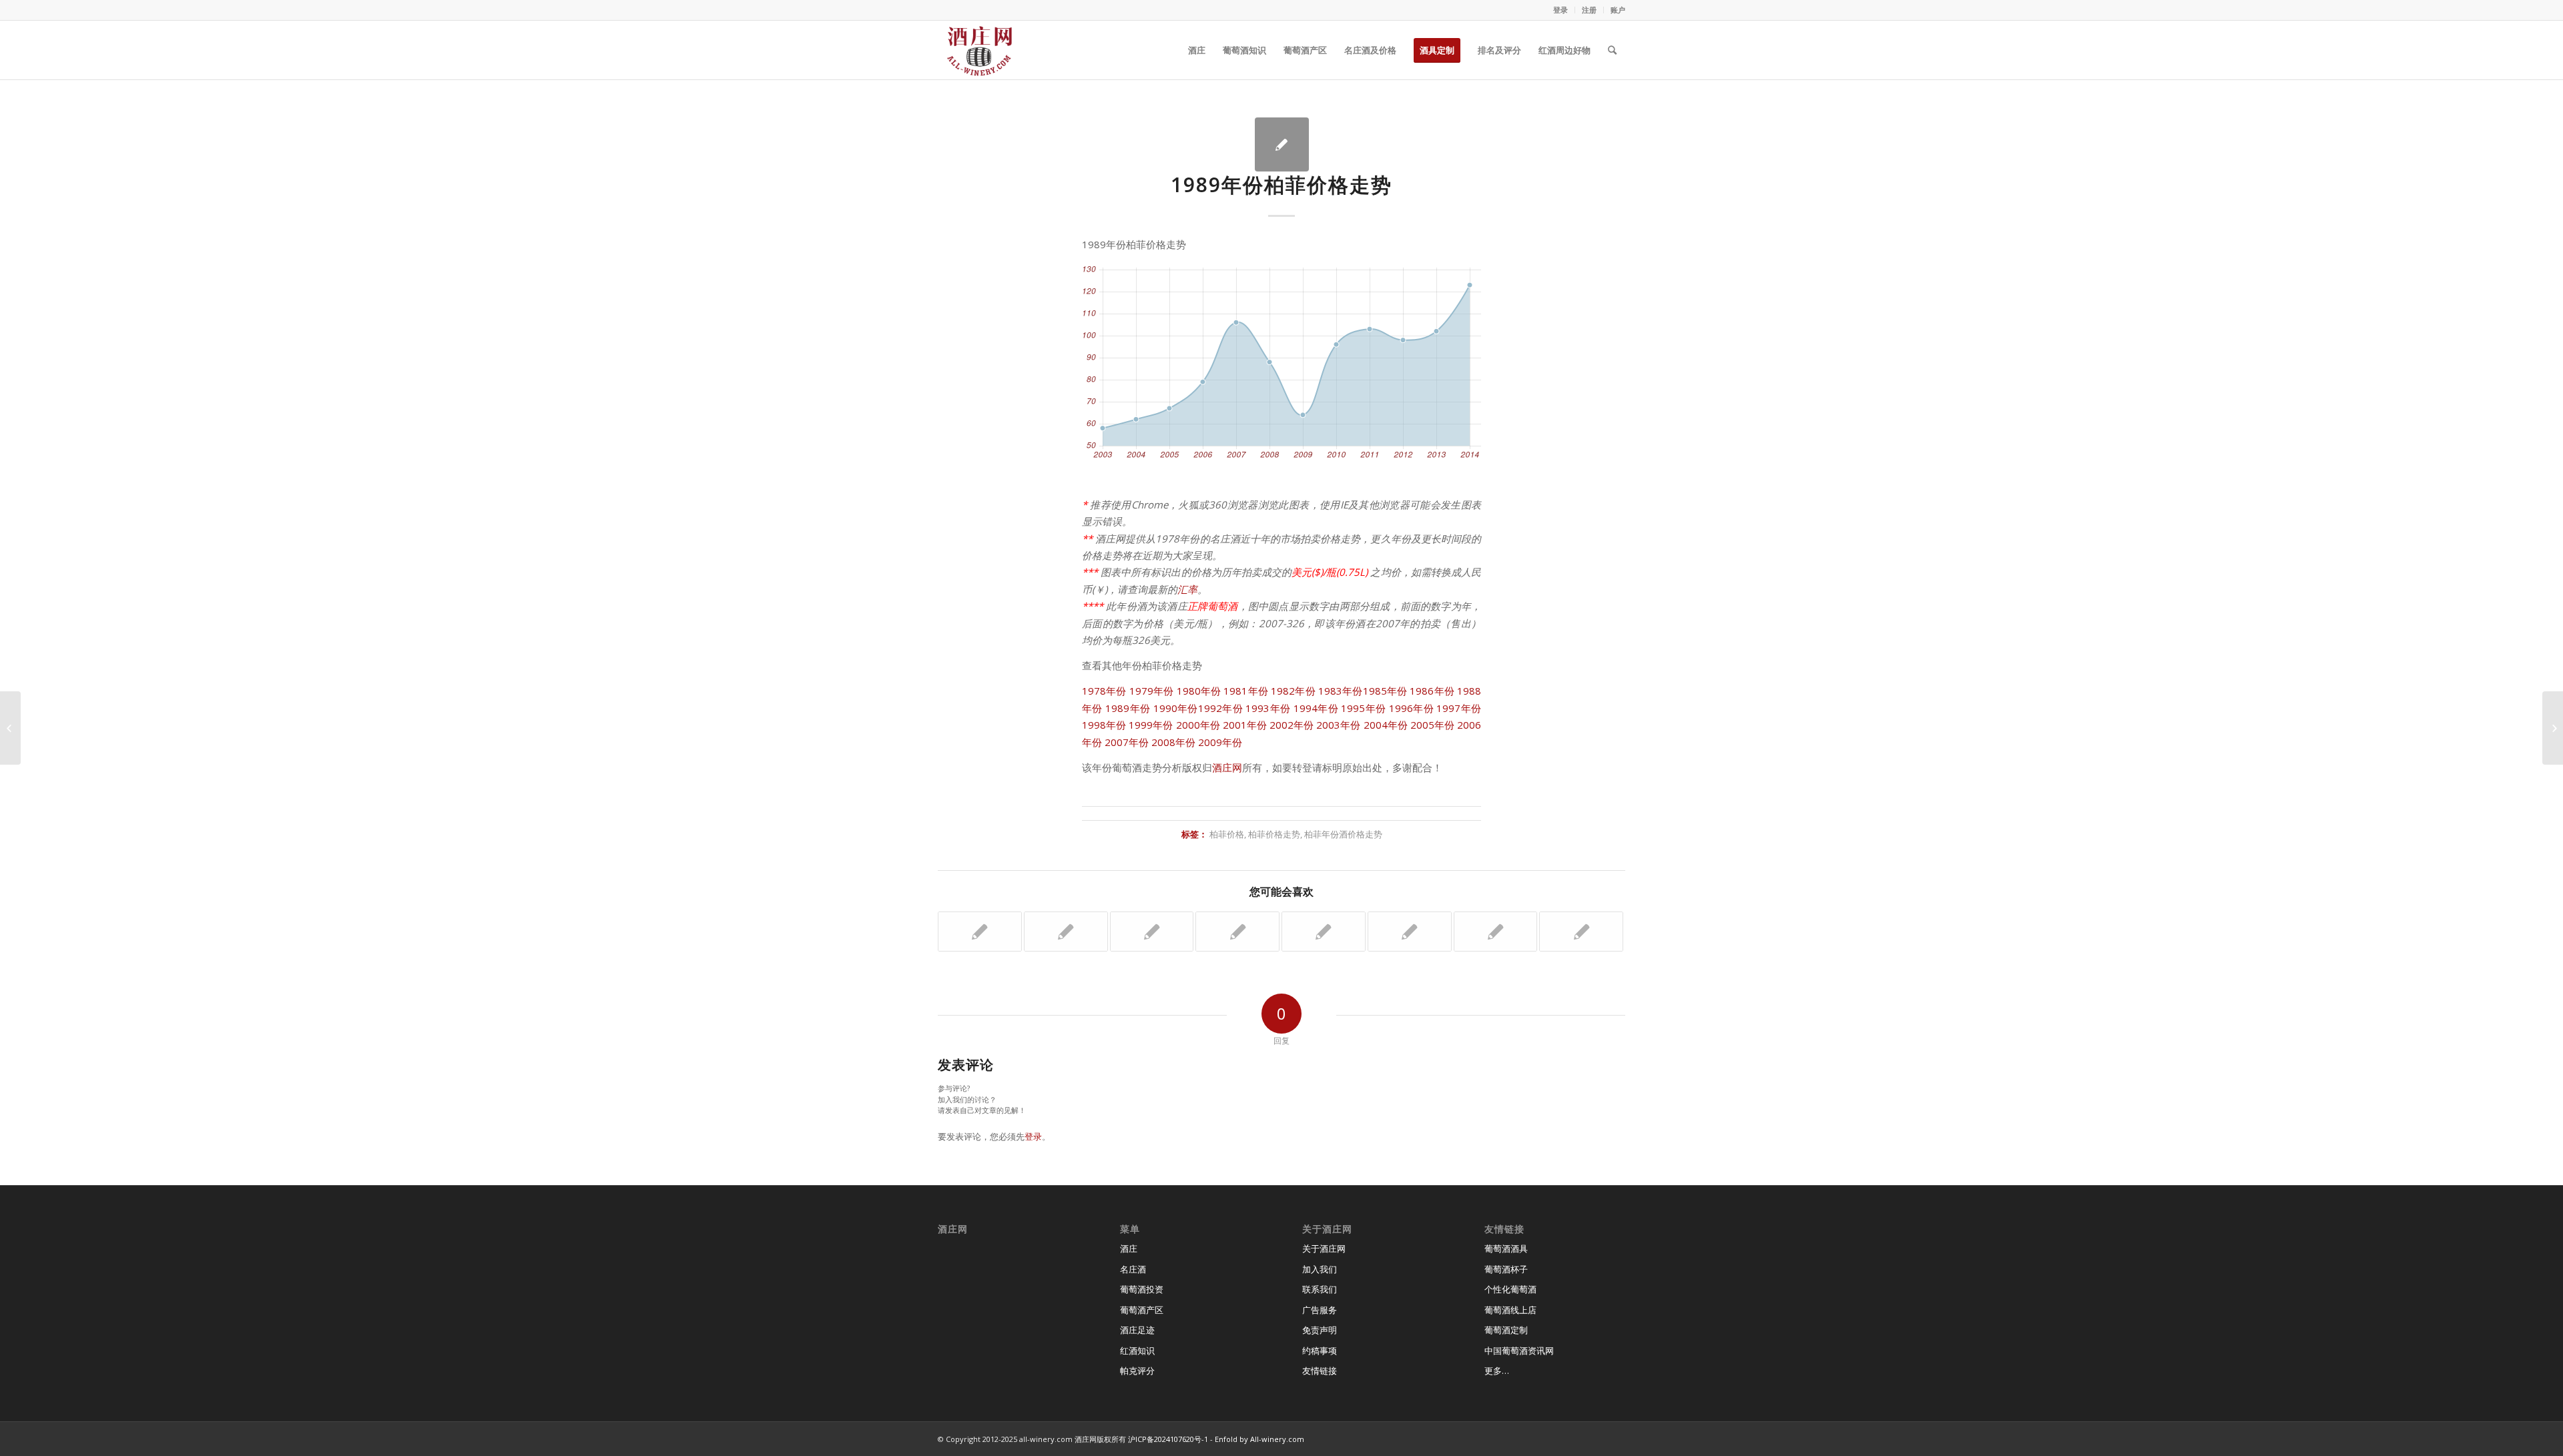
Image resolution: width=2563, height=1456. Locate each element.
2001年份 (1245, 725)
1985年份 (1385, 691)
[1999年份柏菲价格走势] (1410, 932)
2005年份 (1432, 725)
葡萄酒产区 (1142, 1310)
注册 (1589, 10)
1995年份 (1363, 708)
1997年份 (1459, 708)
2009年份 (1220, 742)
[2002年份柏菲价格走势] (1496, 932)
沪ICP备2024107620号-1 (1168, 1439)
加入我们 (1320, 1269)
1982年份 (1293, 691)
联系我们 (1320, 1289)
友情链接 (1320, 1371)
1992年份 (1220, 708)
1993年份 (1268, 708)
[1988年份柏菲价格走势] (1324, 932)
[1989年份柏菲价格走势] (1282, 144)
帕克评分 (1137, 1371)
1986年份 (1432, 691)
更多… (1497, 1371)
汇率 (1187, 589)
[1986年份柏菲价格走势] (1237, 932)
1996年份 (1411, 708)
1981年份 (1246, 691)
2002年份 (1292, 725)
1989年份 (1128, 708)
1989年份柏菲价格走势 (1281, 185)
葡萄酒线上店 (1510, 1310)
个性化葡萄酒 (1510, 1289)
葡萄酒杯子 (1506, 1269)
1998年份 (1104, 725)
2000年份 (1198, 725)
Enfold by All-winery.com (1259, 1439)
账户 (1618, 10)
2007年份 (1127, 742)
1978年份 (1104, 691)
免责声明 (1320, 1330)
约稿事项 (1320, 1351)
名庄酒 (1133, 1269)
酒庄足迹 (1137, 1330)
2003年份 (1338, 725)
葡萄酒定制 (1506, 1330)
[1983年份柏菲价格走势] (1152, 932)
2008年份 (1173, 742)
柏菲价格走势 (1274, 834)
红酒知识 (1137, 1351)
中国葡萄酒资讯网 (1519, 1351)
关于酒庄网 (1324, 1248)
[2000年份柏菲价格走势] (980, 932)
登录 (1560, 10)
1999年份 (1151, 725)
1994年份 (1316, 708)
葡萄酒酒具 (1506, 1248)
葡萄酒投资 (1142, 1289)
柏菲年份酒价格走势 (1343, 834)
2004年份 (1386, 725)
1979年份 (1152, 691)
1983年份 (1341, 691)
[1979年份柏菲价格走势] (1066, 932)
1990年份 (1176, 708)
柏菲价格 (1227, 834)
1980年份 (1199, 691)
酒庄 (1129, 1248)
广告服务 (1320, 1310)
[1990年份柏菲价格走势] (1581, 932)
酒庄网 (1227, 767)
